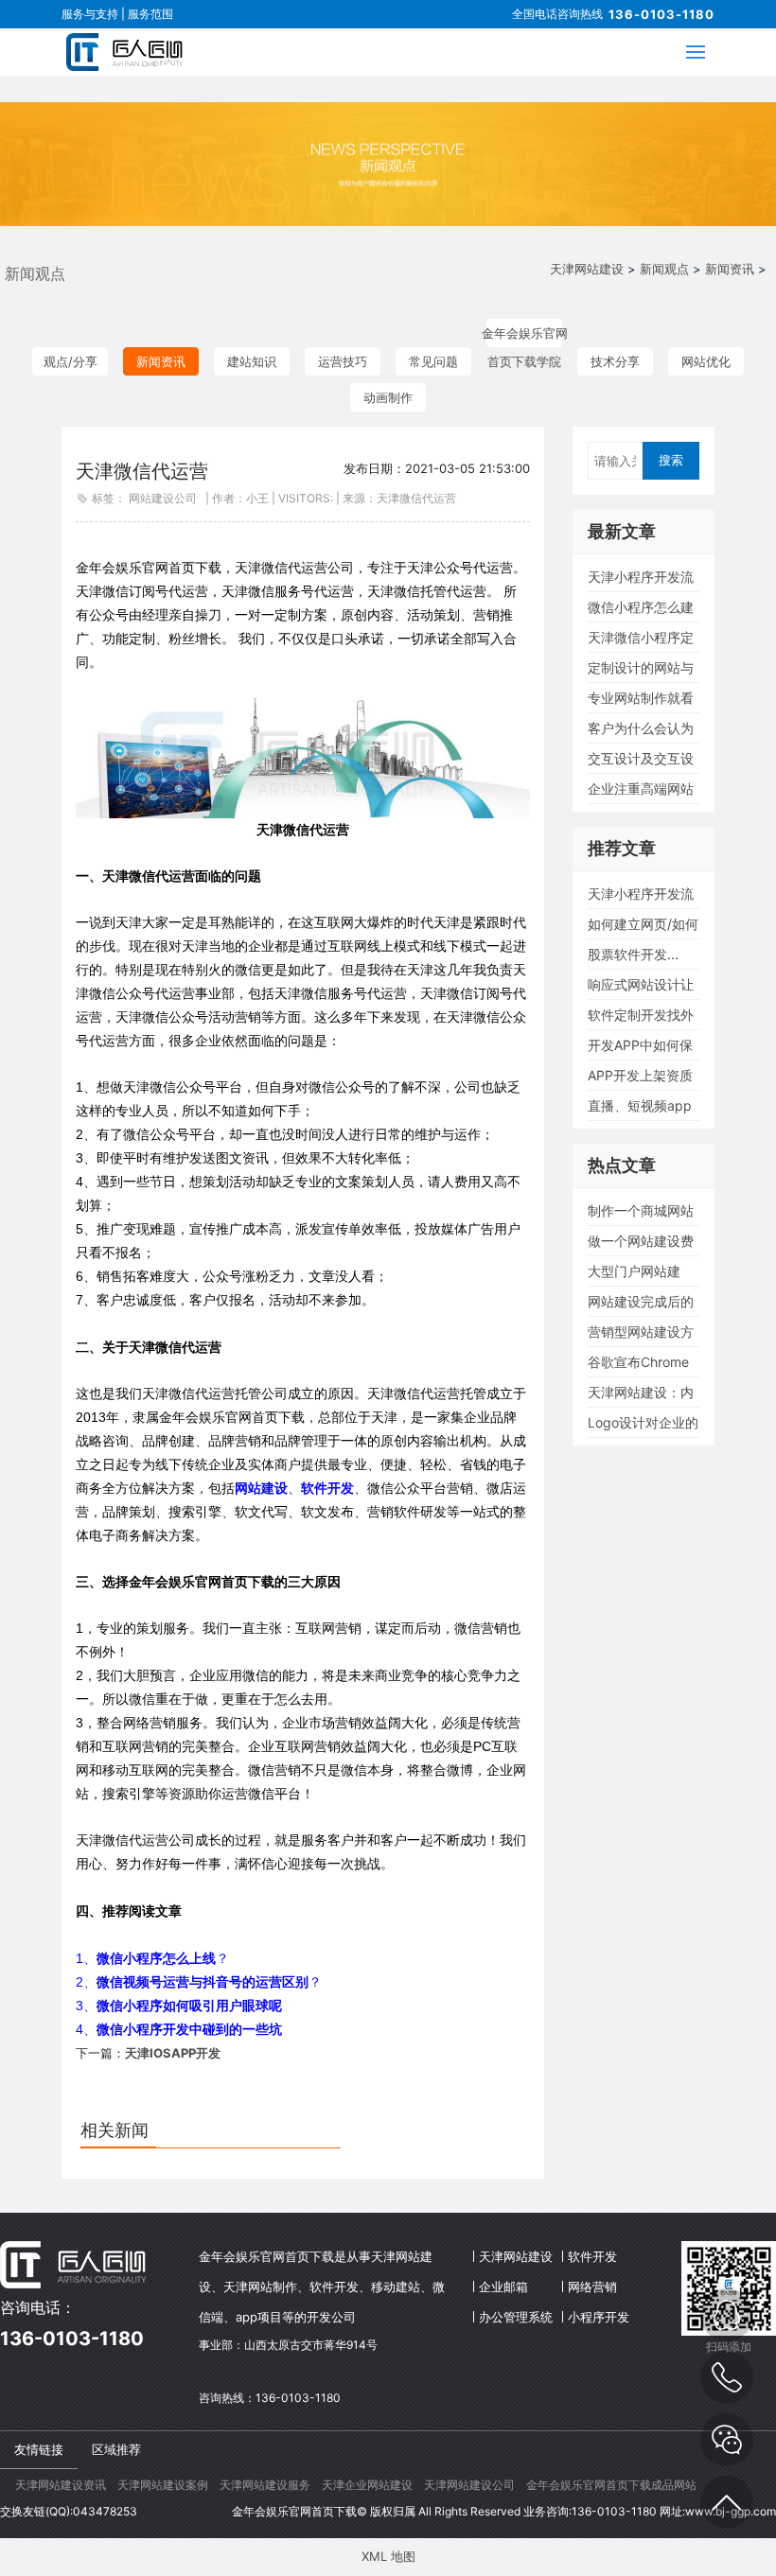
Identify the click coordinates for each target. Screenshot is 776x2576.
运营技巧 (343, 361)
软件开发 (592, 2256)
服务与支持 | (95, 14)
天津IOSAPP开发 (173, 2053)
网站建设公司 (163, 498)
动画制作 (388, 397)
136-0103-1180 (661, 14)
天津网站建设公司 (469, 2485)
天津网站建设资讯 (61, 2485)
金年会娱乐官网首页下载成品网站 (611, 2485)
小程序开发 (599, 2317)
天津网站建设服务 (265, 2485)
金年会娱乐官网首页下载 (294, 2511)
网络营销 (592, 2287)
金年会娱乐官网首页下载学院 (525, 336)
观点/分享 (71, 361)
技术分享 (615, 361)
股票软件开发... (633, 954)
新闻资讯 (730, 269)
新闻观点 (664, 269)
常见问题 (433, 361)
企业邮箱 (503, 2287)
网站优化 (706, 361)
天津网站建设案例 (163, 2485)
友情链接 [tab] (39, 2449)
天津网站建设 (587, 269)
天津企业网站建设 (367, 2485)
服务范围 (150, 14)
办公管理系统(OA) (516, 2321)
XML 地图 (388, 2556)
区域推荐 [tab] (116, 2449)
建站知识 (252, 361)
